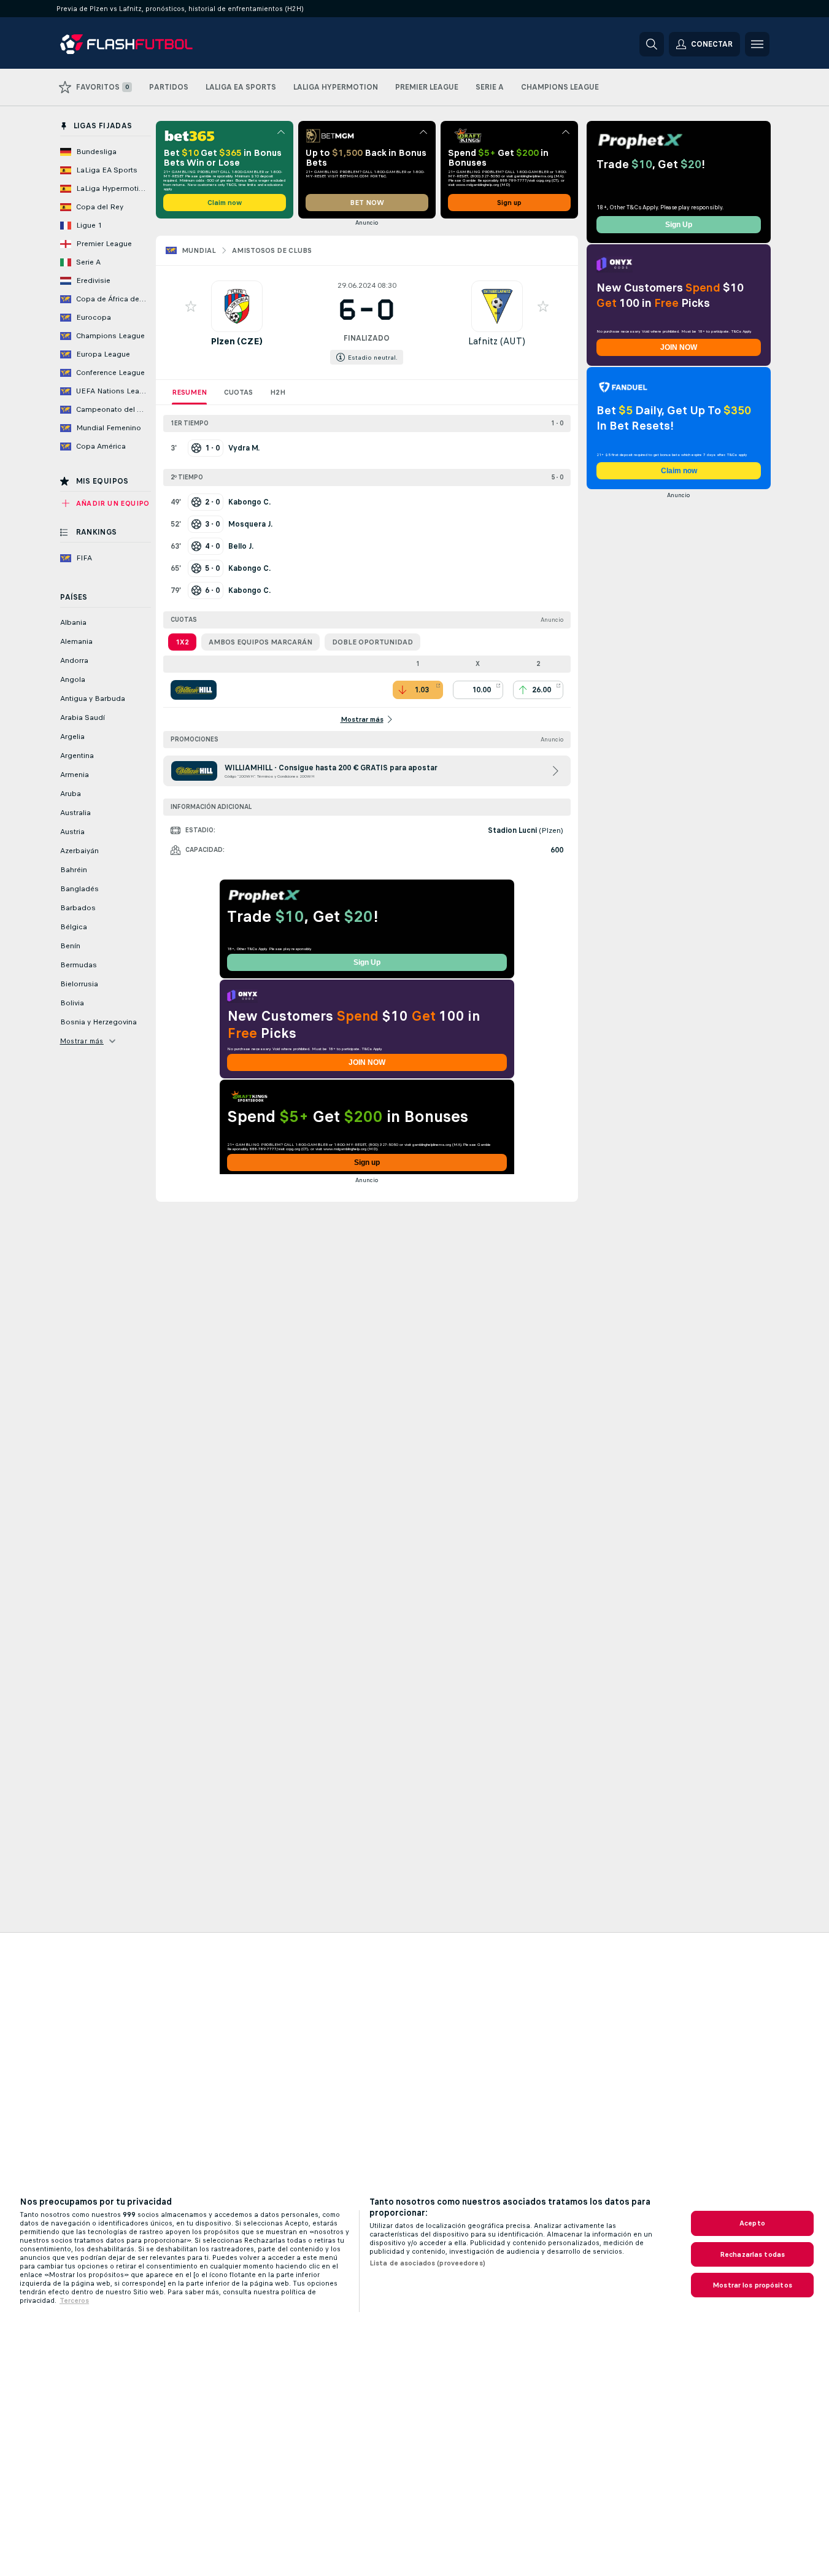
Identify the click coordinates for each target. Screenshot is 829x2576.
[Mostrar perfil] (237, 306)
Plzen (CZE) (237, 341)
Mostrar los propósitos (752, 2285)
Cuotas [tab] (238, 392)
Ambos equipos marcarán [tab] (260, 642)
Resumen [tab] (189, 392)
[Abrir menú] (757, 44)
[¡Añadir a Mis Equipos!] (191, 306)
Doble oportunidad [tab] (372, 642)
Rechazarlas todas (752, 2254)
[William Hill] (194, 690)
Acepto (752, 2223)
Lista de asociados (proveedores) (427, 2263)
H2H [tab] (278, 392)
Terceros (74, 2300)
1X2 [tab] (182, 642)
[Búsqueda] (652, 44)
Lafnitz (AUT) (497, 341)
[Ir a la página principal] (145, 44)
